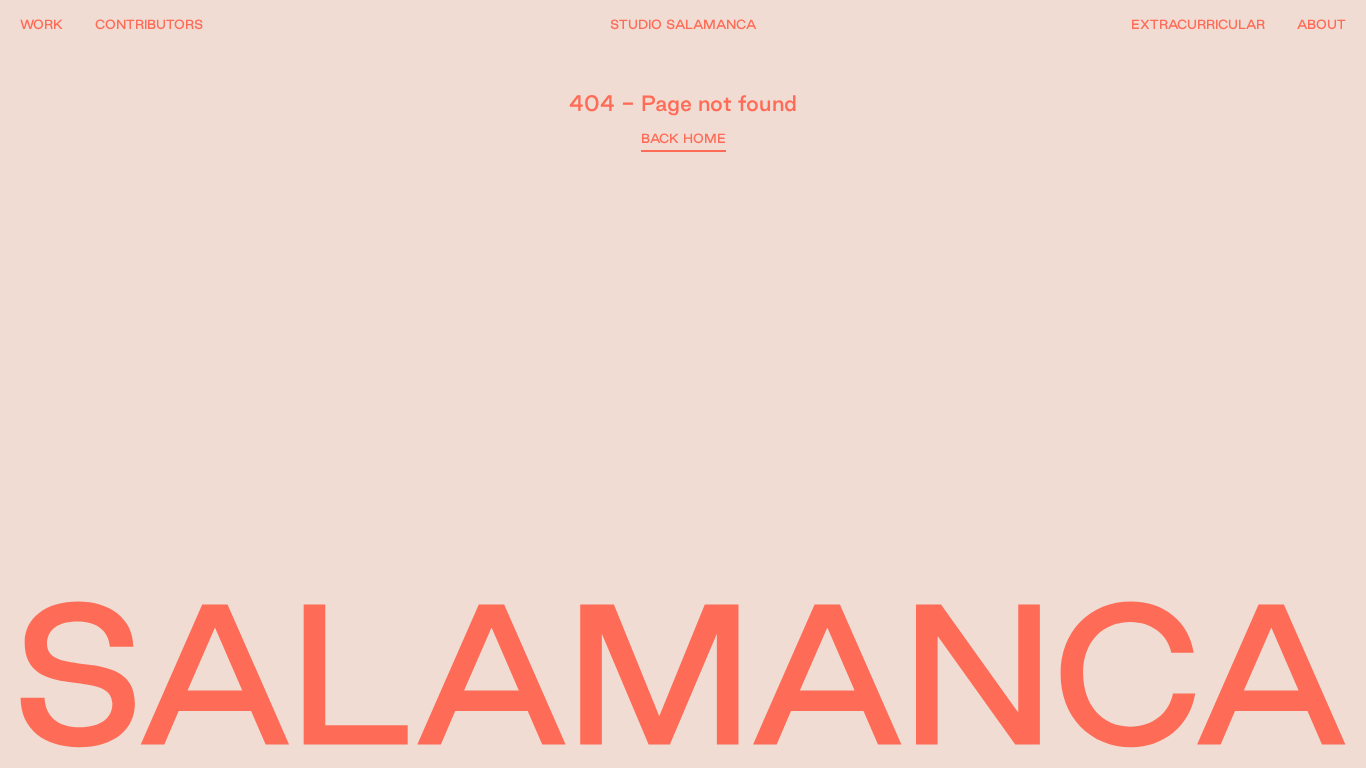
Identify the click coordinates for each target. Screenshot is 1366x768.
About (1321, 24)
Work (41, 24)
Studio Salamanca (683, 24)
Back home (683, 138)
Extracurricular (1198, 24)
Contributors (149, 24)
